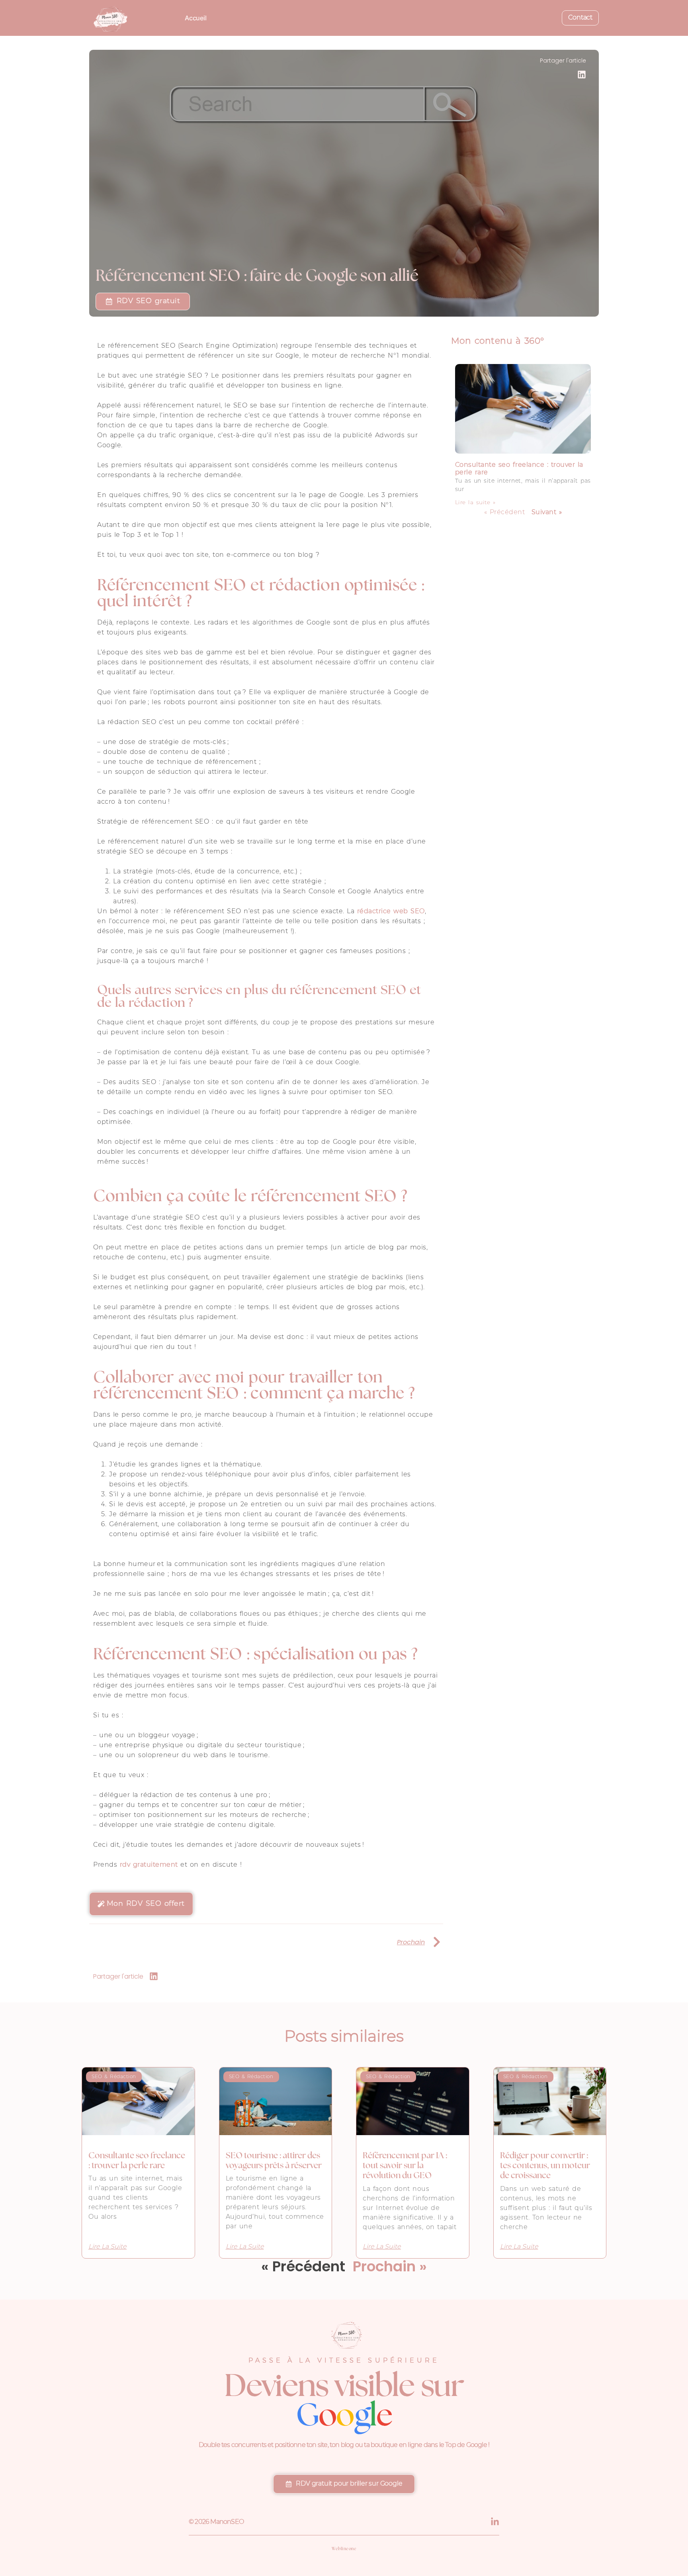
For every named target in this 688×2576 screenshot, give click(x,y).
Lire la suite (107, 2247)
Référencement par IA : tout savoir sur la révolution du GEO (405, 2166)
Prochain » (390, 2266)
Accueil (196, 18)
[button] (582, 75)
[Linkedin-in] (495, 2522)
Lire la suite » (475, 503)
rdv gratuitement (149, 1865)
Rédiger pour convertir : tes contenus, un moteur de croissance (545, 2166)
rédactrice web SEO (391, 912)
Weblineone (344, 2549)
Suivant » (547, 513)
